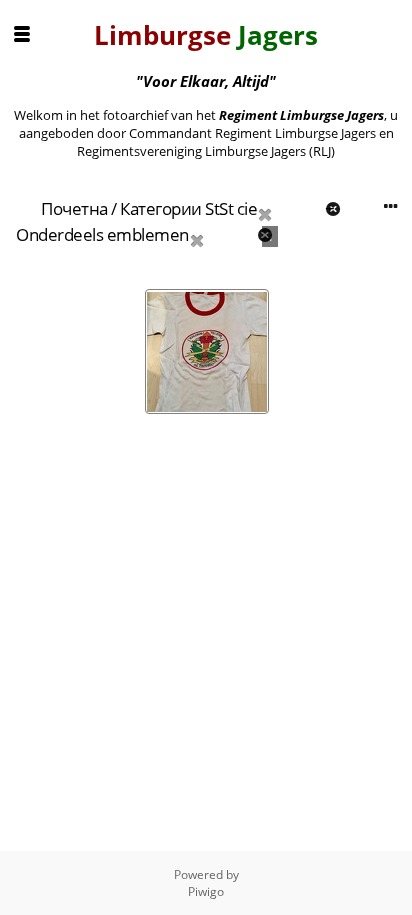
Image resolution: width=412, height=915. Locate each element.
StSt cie (231, 208)
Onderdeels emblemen (102, 234)
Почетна (74, 208)
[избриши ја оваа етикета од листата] (289, 208)
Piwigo (206, 891)
